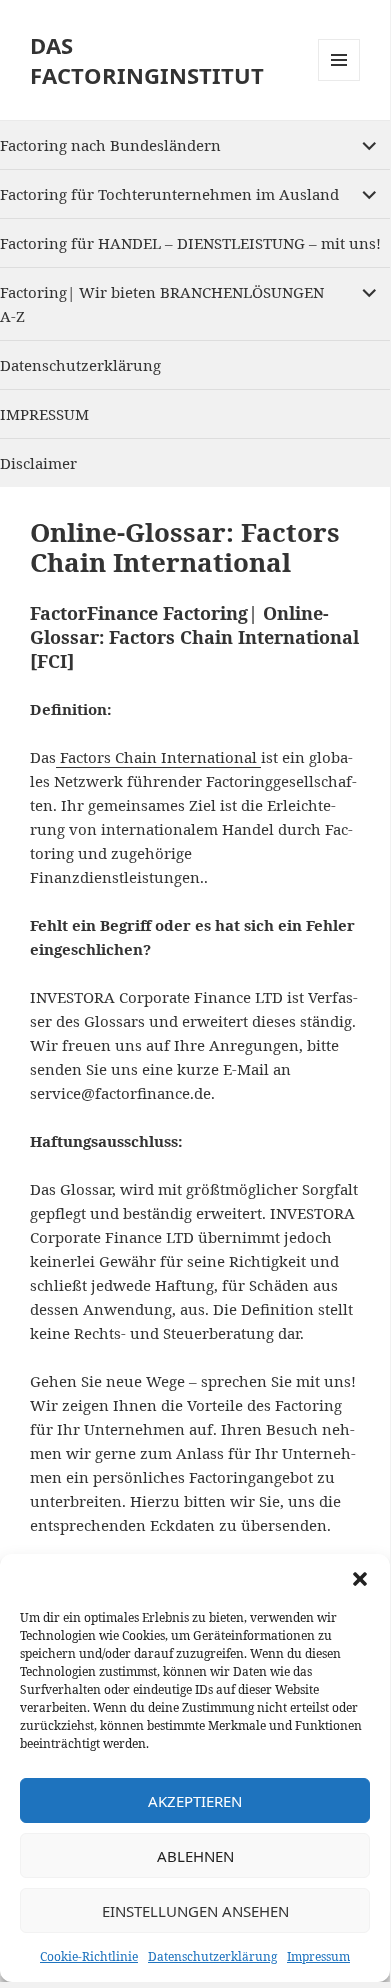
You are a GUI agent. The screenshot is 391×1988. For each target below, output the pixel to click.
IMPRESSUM (44, 414)
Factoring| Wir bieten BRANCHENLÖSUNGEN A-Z (162, 304)
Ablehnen (195, 1856)
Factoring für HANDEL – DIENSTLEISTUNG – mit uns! (190, 243)
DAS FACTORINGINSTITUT (147, 60)
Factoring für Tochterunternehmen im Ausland (169, 194)
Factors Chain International (158, 757)
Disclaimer (38, 463)
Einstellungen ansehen (195, 1911)
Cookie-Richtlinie (89, 1956)
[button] (360, 1579)
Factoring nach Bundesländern (110, 145)
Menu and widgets (339, 80)
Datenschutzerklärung (212, 1956)
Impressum (318, 1956)
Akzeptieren (195, 1801)
